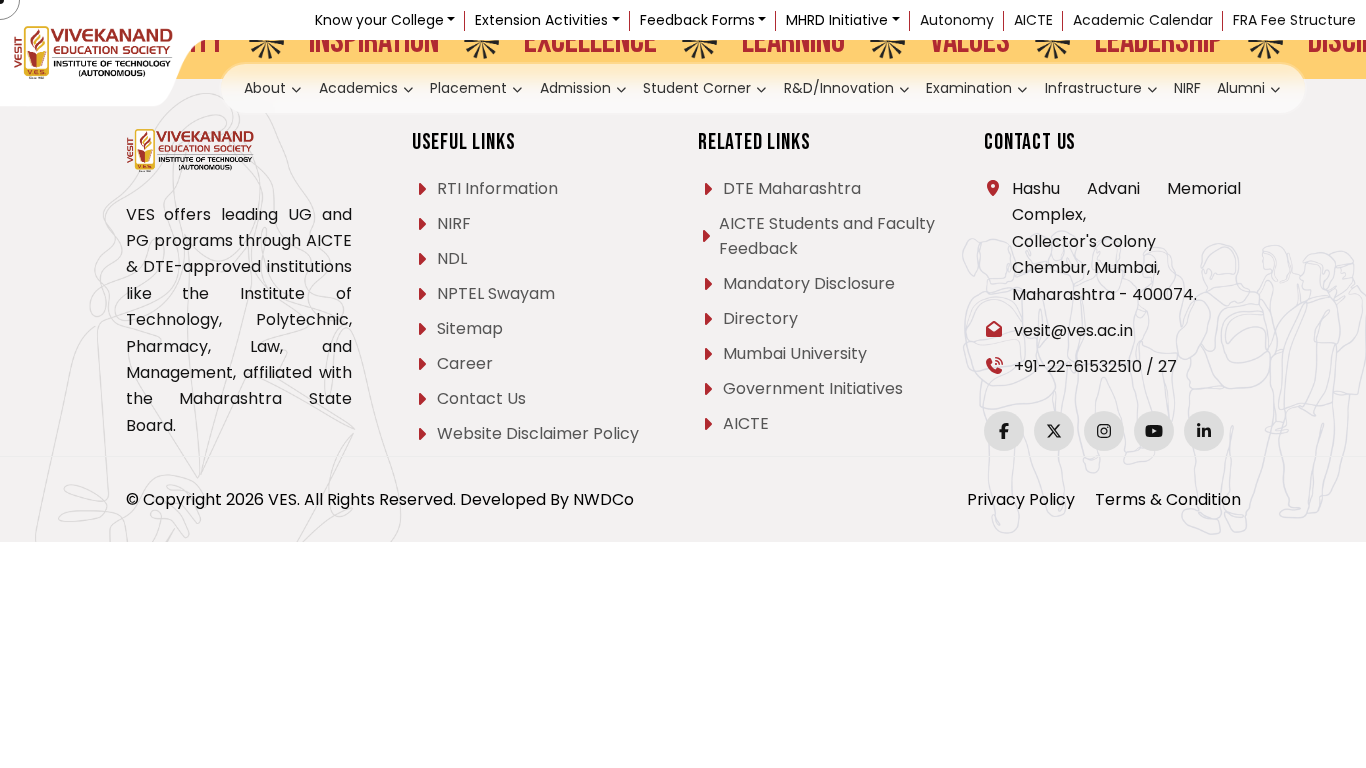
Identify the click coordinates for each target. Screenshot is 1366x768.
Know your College (379, 20)
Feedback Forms (697, 20)
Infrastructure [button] (1063, 86)
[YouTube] (1154, 431)
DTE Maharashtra (792, 188)
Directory (760, 318)
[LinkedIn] (1204, 431)
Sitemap (470, 328)
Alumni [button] (1198, 86)
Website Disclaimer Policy (538, 433)
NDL (452, 258)
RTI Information (497, 188)
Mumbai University (795, 353)
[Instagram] (1104, 431)
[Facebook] (1004, 431)
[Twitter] (1054, 431)
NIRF (1148, 86)
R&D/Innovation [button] (831, 86)
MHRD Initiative (837, 20)
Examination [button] (950, 86)
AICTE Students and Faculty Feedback (827, 236)
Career (465, 363)
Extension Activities (541, 20)
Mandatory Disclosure (809, 283)
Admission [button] (593, 86)
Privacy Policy (1021, 499)
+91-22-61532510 (1078, 366)
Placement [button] (494, 86)
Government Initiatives (813, 388)
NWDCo (603, 499)
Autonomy (957, 20)
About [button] (307, 86)
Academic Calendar (1143, 20)
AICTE (1033, 20)
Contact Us (481, 398)
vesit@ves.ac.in (1073, 330)
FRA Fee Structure (1294, 20)
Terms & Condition (1168, 499)
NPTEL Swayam (496, 293)
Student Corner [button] (704, 86)
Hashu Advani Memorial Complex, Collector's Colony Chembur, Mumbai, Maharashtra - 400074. (1126, 241)
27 (1167, 366)
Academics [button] (394, 86)
